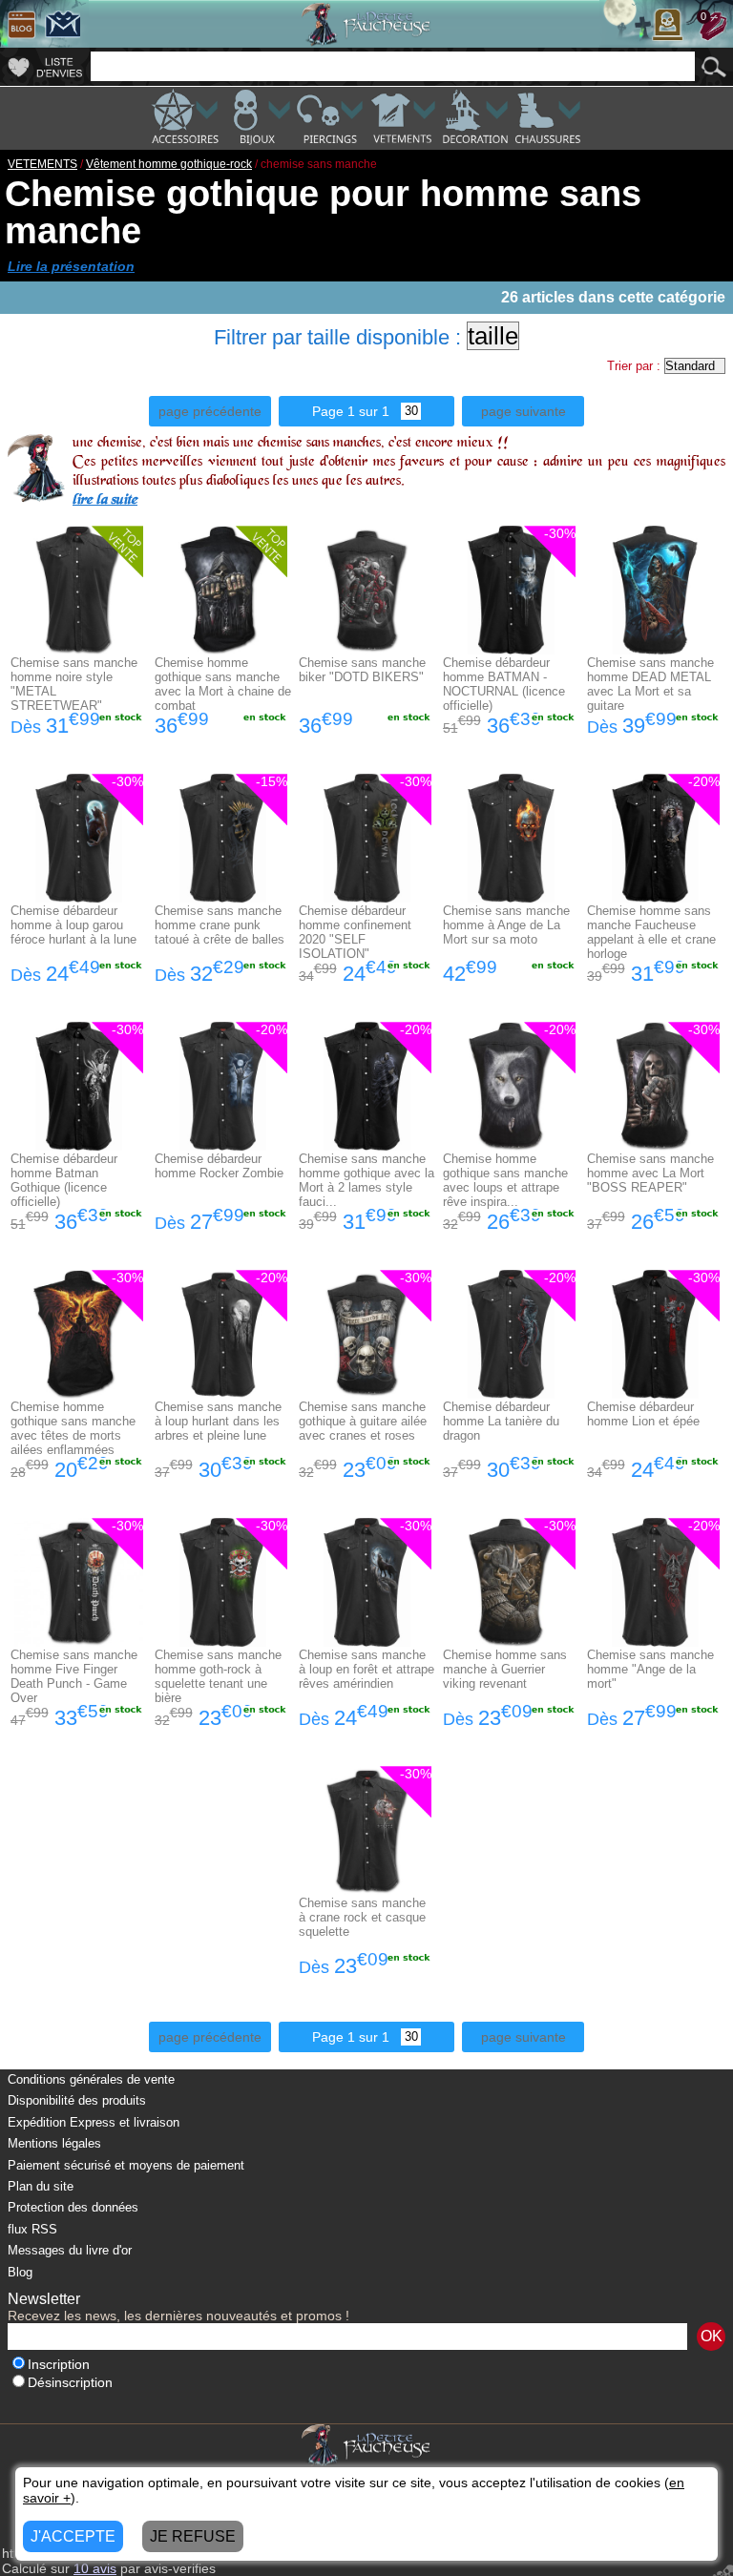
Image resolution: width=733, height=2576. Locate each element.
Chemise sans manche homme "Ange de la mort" (650, 1669)
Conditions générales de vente (91, 2079)
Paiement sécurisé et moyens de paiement (126, 2165)
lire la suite (105, 501)
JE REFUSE (193, 2536)
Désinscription (70, 2383)
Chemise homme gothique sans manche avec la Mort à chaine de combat (223, 684)
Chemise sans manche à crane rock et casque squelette (362, 1917)
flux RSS (32, 2229)
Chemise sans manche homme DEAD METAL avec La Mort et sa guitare (650, 684)
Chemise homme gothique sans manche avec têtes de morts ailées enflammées (73, 1428)
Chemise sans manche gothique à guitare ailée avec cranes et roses (363, 1421)
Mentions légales (54, 2143)
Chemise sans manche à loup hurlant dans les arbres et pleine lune (218, 1421)
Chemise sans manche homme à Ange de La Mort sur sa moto (506, 925)
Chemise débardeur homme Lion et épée (643, 1414)
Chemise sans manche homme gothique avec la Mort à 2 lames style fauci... (366, 1180)
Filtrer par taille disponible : (337, 337)
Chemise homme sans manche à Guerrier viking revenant (505, 1669)
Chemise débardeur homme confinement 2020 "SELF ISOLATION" (355, 932)
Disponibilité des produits (77, 2100)
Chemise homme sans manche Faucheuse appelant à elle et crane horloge (651, 932)
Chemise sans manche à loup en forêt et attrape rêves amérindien (366, 1669)
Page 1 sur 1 (351, 411)
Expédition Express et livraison (94, 2122)
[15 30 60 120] (405, 411)
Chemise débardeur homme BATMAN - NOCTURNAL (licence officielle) (504, 684)
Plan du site (41, 2186)
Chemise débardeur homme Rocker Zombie (219, 1166)
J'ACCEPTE (73, 2536)
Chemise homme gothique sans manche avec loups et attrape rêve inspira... (505, 1180)
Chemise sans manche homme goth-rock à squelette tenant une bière (218, 1676)
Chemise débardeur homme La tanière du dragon (501, 1421)
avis (95, 2568)
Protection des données (73, 2207)
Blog (20, 2272)
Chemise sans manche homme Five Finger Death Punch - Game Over (74, 1676)
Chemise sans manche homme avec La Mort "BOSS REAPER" (650, 1173)
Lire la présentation (71, 266)
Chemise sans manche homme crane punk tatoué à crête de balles (220, 925)
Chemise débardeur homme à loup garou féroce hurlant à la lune (73, 925)
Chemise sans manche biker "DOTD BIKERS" (362, 670)
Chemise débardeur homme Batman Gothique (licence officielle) (64, 1180)
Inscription (59, 2365)
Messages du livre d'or (70, 2250)
